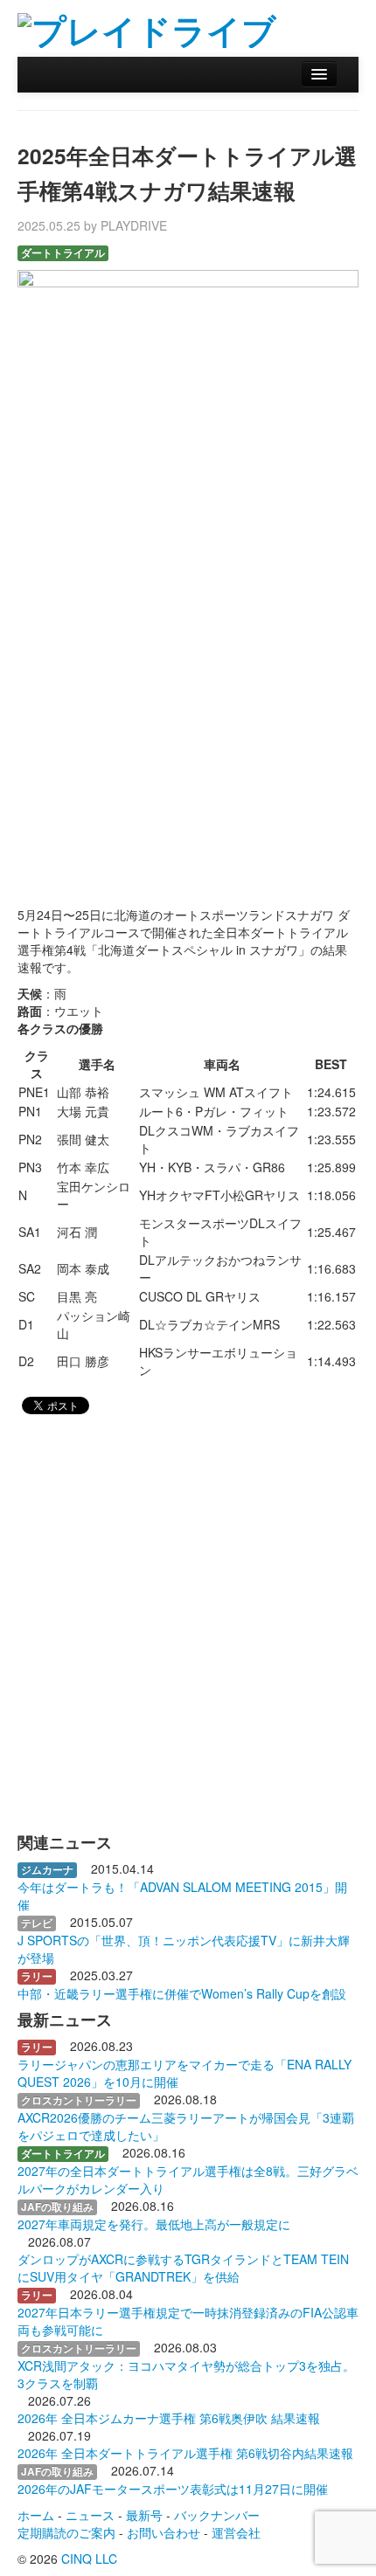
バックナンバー (217, 2515)
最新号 (144, 2515)
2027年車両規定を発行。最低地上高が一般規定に (154, 2224)
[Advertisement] (188, 694)
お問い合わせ (164, 2532)
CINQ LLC (89, 2559)
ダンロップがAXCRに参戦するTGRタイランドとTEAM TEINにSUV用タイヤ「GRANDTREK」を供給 (183, 2268)
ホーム (36, 2515)
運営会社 (236, 2532)
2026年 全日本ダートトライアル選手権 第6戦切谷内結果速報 (185, 2453)
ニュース (90, 2515)
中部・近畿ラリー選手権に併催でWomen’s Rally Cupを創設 (182, 1993)
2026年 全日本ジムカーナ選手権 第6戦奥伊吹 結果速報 (169, 2418)
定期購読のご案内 (66, 2532)
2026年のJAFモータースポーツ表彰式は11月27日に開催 (173, 2489)
